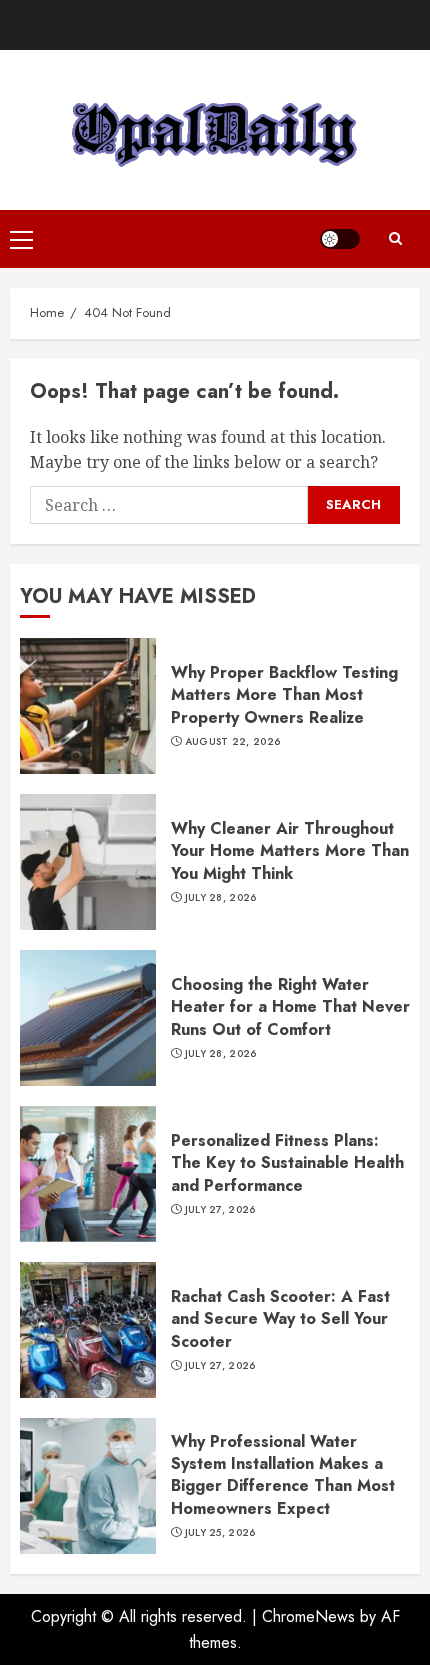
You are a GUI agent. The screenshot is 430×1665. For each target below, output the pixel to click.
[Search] (395, 239)
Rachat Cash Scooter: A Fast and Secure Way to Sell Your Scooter (280, 1319)
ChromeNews (308, 1616)
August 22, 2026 (233, 742)
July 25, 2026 (220, 1533)
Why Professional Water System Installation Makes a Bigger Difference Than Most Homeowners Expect (283, 1475)
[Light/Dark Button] (340, 239)
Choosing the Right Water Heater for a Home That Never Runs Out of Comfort (290, 1007)
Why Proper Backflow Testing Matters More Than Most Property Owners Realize (284, 695)
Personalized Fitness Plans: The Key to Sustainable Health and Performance (287, 1163)
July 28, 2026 (221, 898)
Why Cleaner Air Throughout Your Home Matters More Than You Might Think (290, 851)
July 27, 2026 (220, 1210)
